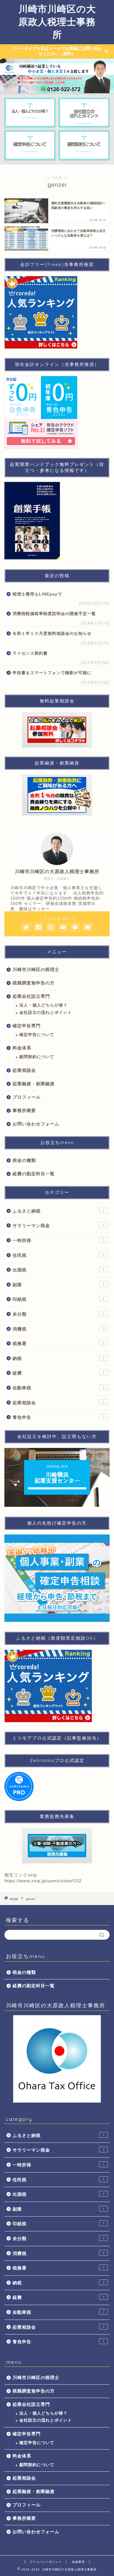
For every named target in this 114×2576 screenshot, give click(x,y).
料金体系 (22, 1048)
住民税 (58, 1255)
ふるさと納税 (58, 1211)
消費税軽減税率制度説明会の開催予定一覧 (54, 614)
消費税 (58, 1329)
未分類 (58, 1314)
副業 (58, 1285)
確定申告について (37, 1035)
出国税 (58, 1270)
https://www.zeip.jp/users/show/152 (43, 1881)
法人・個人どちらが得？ (43, 1005)
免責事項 (78, 2562)
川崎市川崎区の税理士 (36, 969)
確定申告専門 (27, 1026)
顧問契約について (37, 1057)
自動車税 (58, 1388)
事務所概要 (24, 1110)
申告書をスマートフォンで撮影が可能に (52, 673)
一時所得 (58, 1240)
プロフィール (27, 1097)
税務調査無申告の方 (34, 983)
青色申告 (58, 1417)
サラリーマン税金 (58, 1226)
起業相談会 (24, 1070)
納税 (58, 1358)
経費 (58, 1373)
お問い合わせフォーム (36, 1124)
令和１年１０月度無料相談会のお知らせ (52, 634)
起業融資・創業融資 (34, 1084)
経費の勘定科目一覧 (34, 1174)
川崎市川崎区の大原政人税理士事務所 (57, 22)
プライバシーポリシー (46, 2562)
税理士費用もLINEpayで (37, 594)
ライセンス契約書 (30, 653)
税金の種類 (24, 1160)
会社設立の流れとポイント (46, 1013)
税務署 (58, 1343)
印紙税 (58, 1299)
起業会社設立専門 (31, 996)
